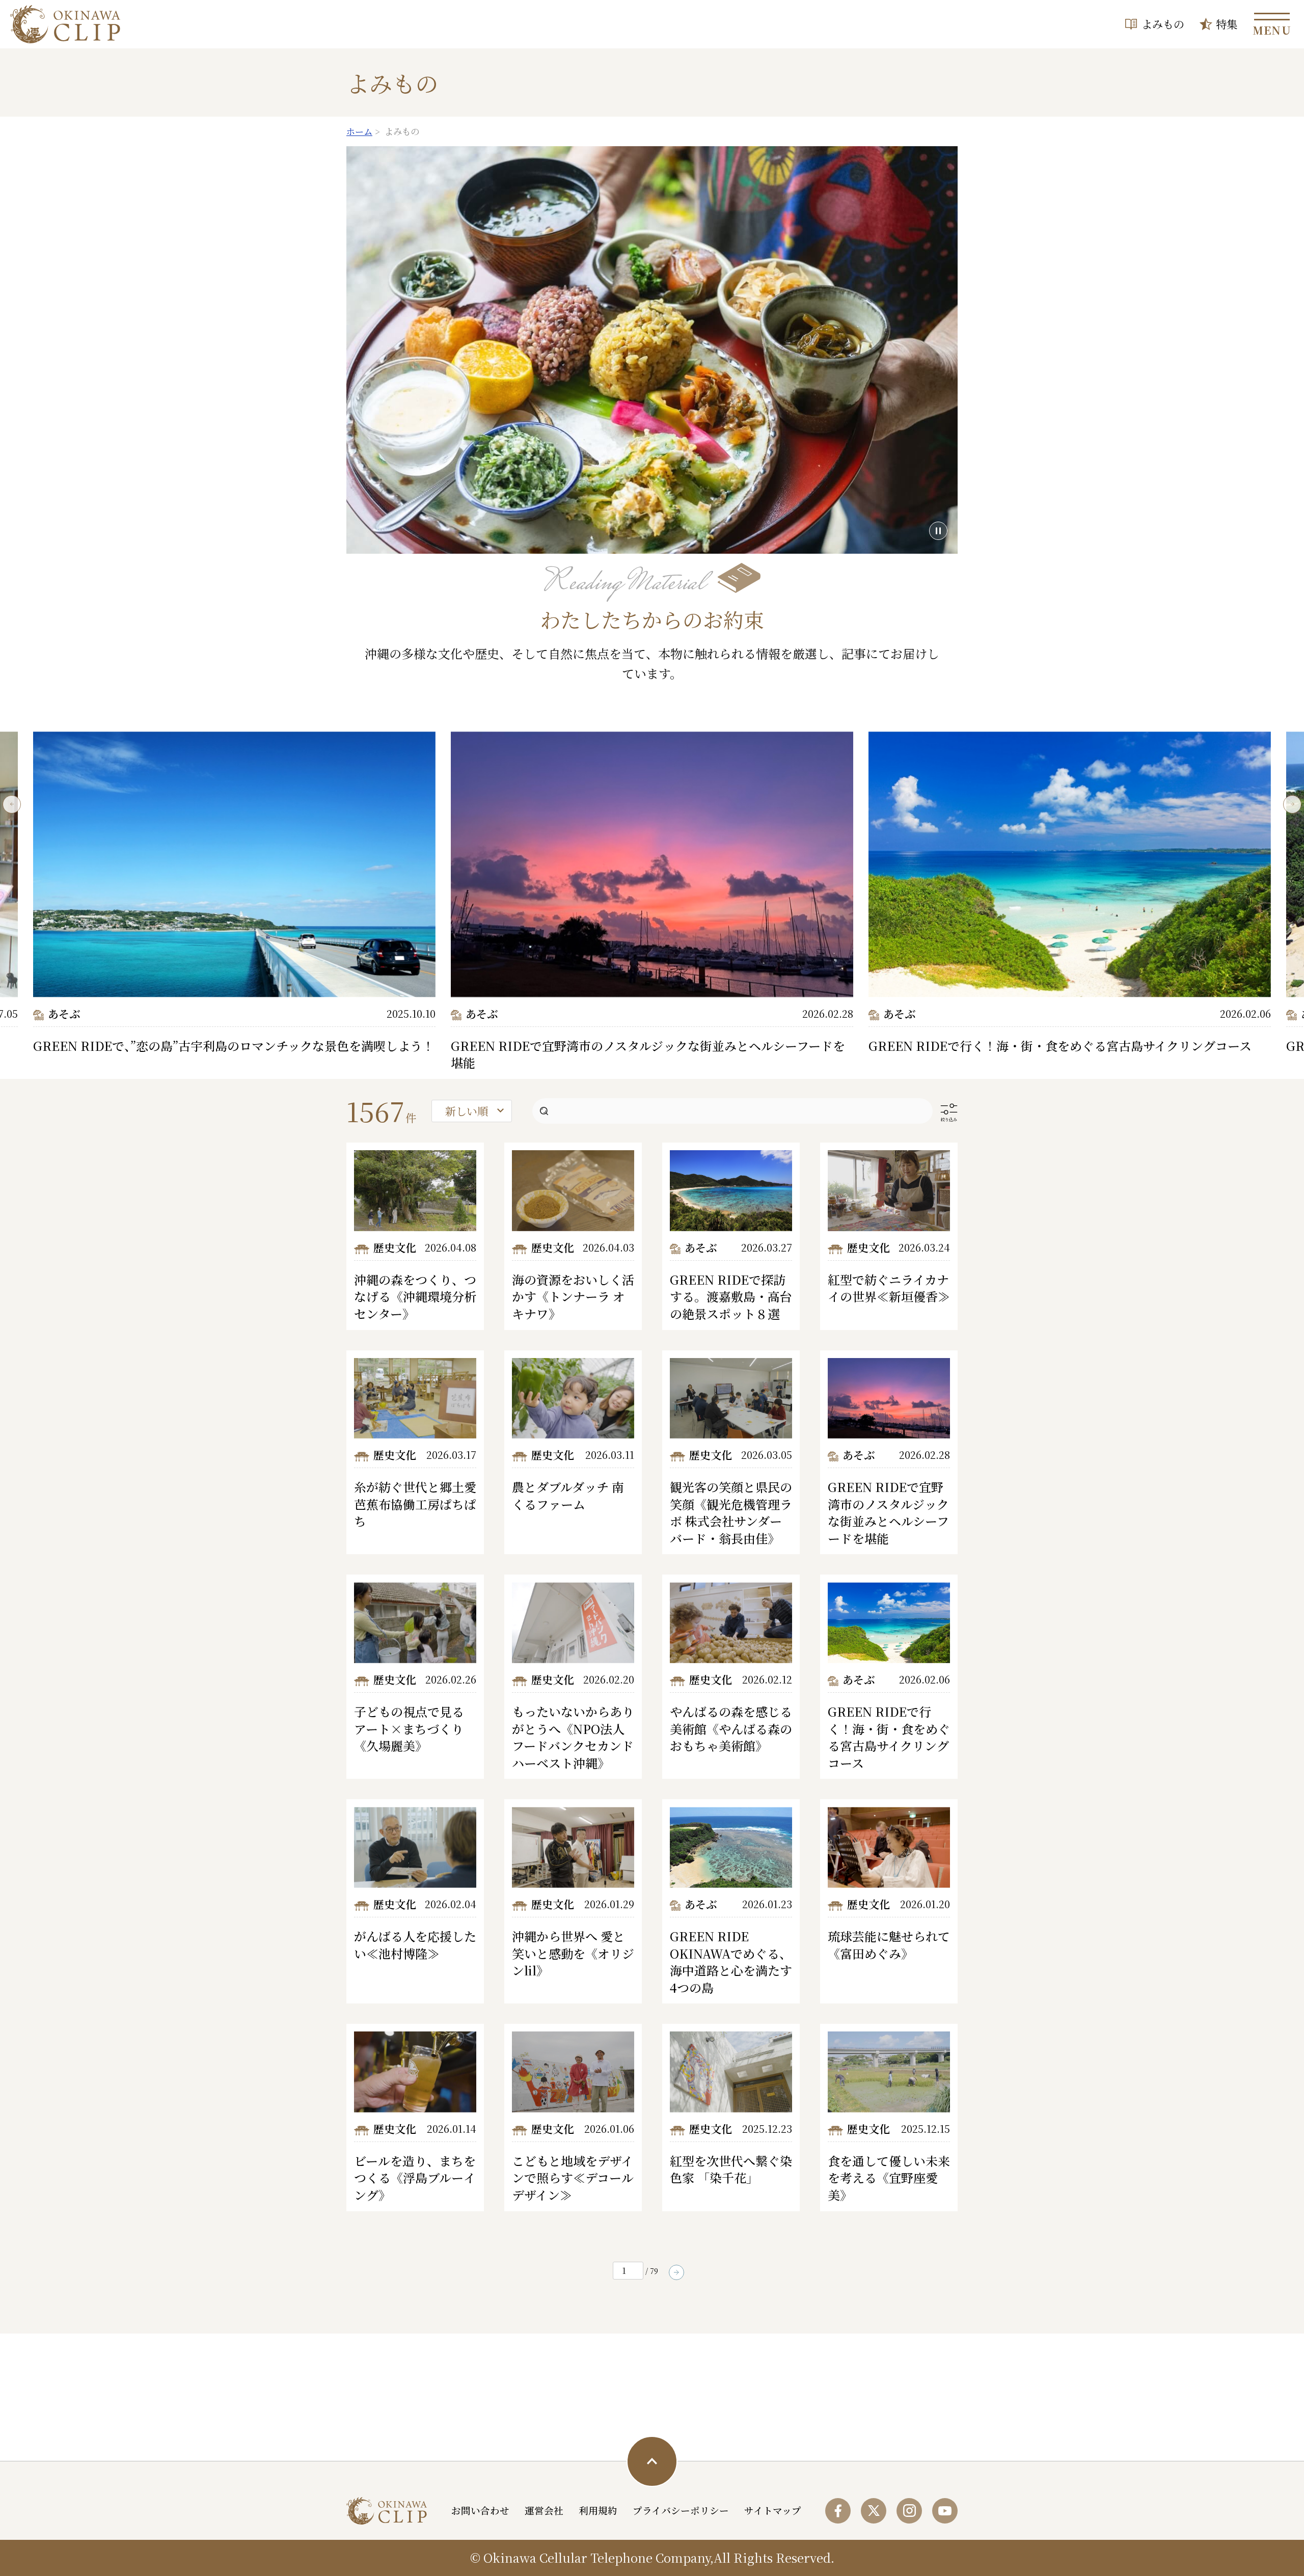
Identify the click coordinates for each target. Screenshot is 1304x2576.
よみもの (1163, 24)
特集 (1227, 24)
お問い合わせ (480, 2510)
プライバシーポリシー (681, 2510)
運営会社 (544, 2510)
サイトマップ (773, 2510)
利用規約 (598, 2510)
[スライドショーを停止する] (938, 531)
